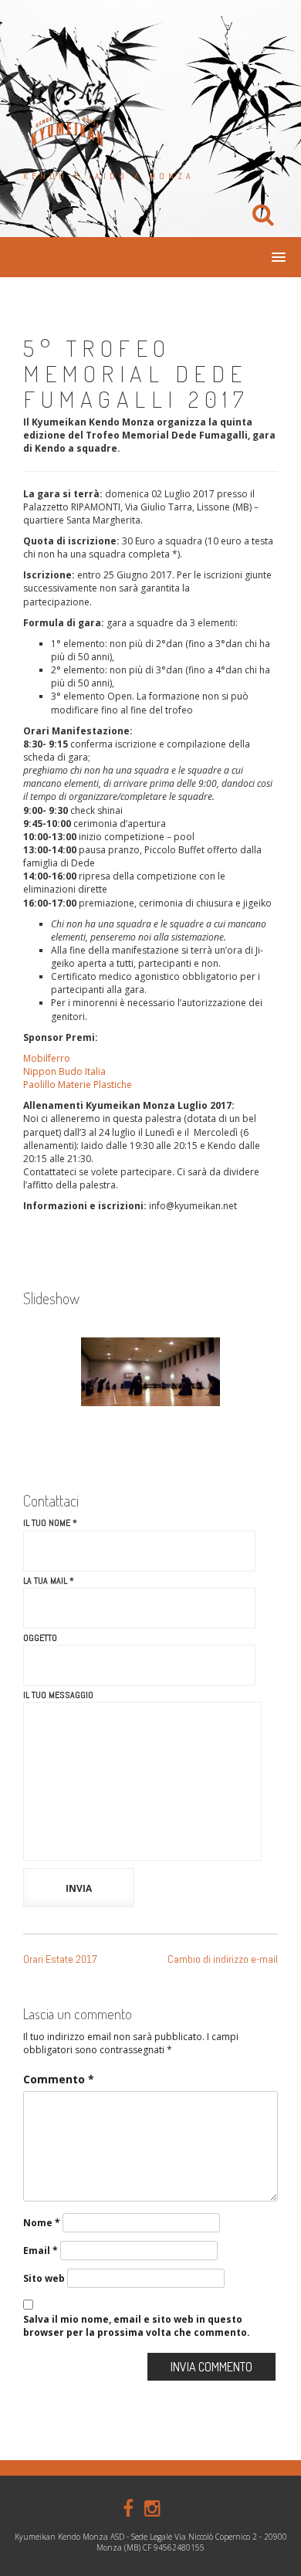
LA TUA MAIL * (49, 1581)
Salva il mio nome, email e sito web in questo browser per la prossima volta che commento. (137, 2326)
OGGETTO (40, 1638)
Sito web (44, 2278)
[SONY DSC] (150, 1372)
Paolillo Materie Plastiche (78, 1085)
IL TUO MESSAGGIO (58, 1695)
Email (41, 2251)
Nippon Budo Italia (64, 1071)
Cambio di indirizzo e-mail (223, 1959)
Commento (59, 2079)
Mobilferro (47, 1058)
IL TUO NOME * (50, 1523)
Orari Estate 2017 (60, 1959)
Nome (42, 2223)
